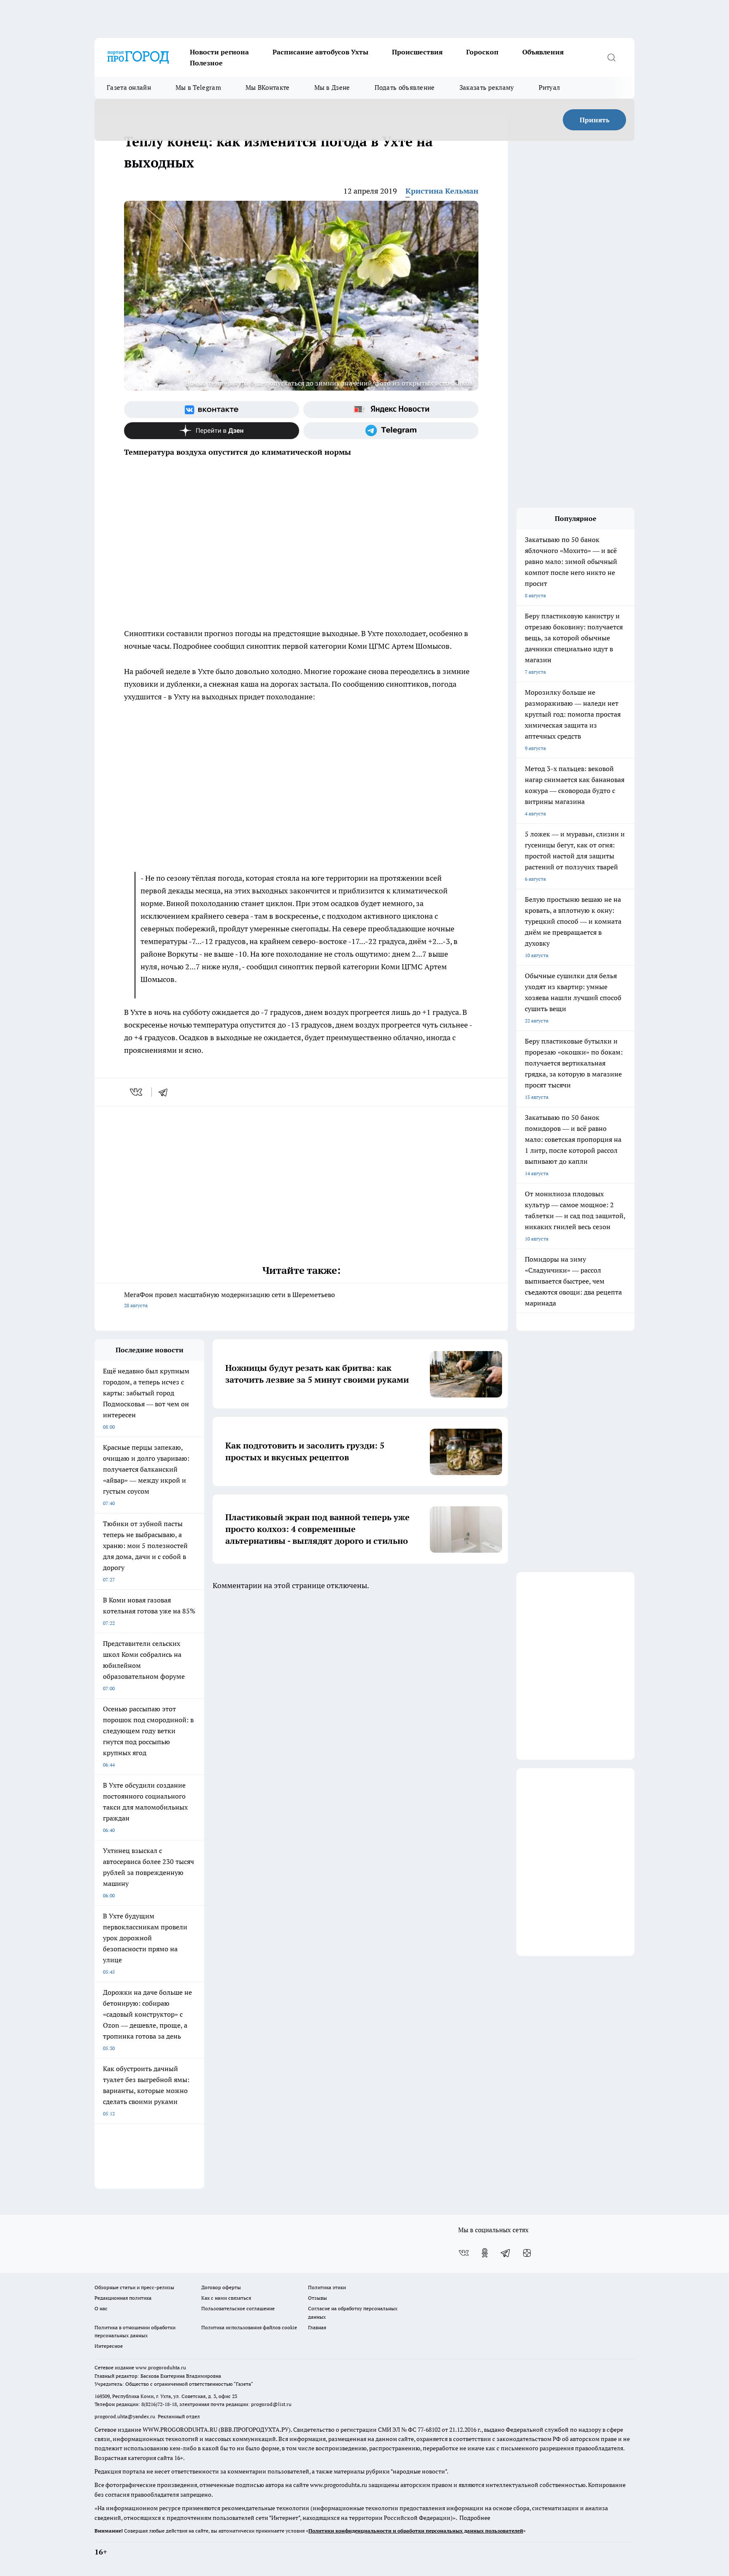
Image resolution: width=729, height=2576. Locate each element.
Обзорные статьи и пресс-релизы (134, 2287)
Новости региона (219, 52)
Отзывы (317, 2298)
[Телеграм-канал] (391, 431)
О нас (101, 2308)
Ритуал (549, 88)
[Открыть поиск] (611, 57)
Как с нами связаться (226, 2298)
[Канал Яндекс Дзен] (212, 431)
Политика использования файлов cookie (249, 2327)
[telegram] (166, 1092)
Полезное (206, 63)
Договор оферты (221, 2287)
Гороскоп (482, 52)
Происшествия (417, 52)
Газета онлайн (129, 88)
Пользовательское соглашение (238, 2308)
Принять (595, 120)
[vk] (137, 1092)
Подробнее (475, 2518)
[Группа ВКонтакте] (212, 410)
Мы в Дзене (332, 88)
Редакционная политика (123, 2298)
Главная (317, 2327)
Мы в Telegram (198, 88)
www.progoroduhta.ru (161, 2367)
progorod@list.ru (271, 2404)
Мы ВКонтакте (268, 88)
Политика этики (327, 2287)
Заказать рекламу (487, 88)
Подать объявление (405, 88)
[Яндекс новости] (391, 410)
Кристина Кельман (442, 191)
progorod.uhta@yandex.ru (126, 2416)
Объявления (543, 52)
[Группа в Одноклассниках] (485, 2253)
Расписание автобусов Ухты (320, 52)
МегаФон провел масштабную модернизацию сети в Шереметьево (229, 1299)
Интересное (109, 2346)
